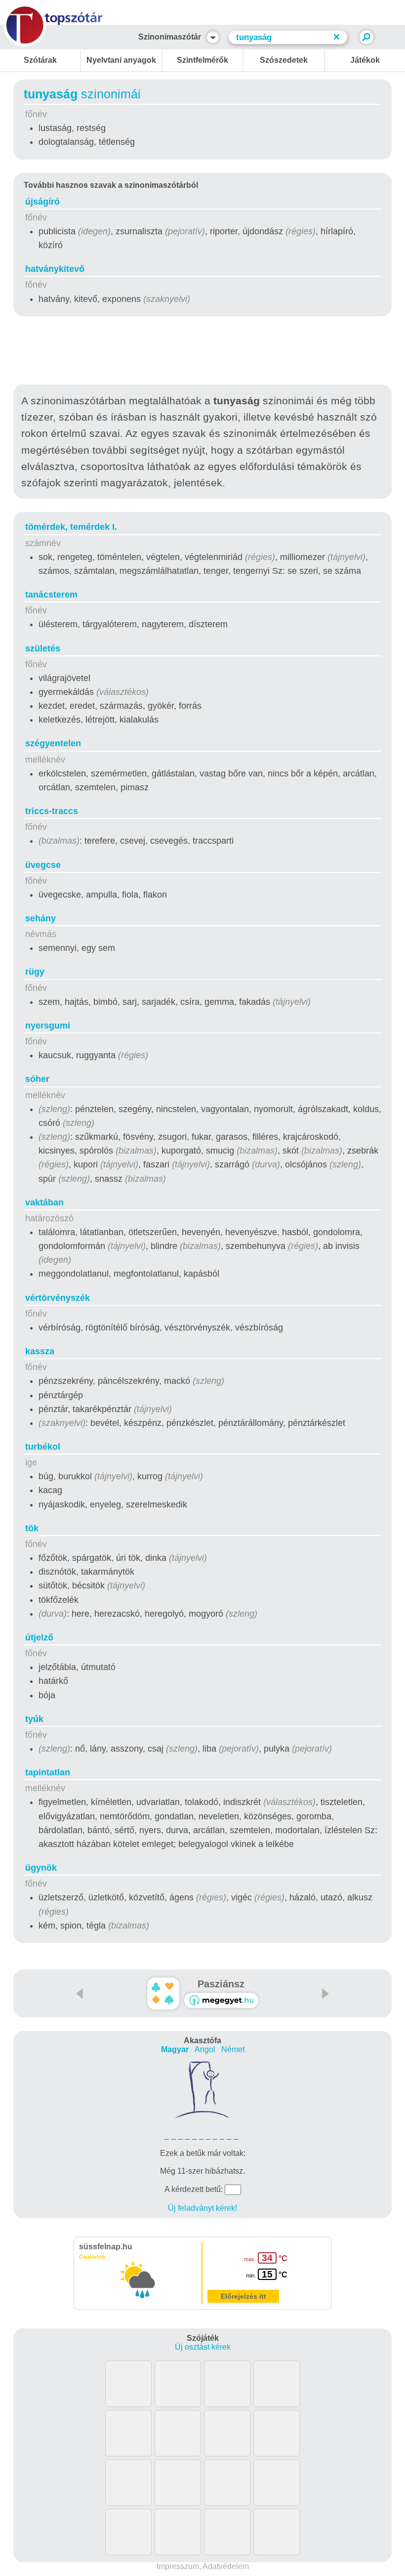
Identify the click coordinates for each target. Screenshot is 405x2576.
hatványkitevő (55, 269)
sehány (40, 918)
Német (233, 2049)
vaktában (44, 1202)
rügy (35, 972)
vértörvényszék (58, 1298)
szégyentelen (53, 743)
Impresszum (178, 2566)
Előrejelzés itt (243, 2296)
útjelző (39, 1637)
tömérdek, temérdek (71, 527)
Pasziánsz (221, 1984)
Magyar (175, 2049)
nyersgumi (48, 1026)
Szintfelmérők (202, 60)
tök (32, 1528)
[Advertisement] (202, 352)
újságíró (42, 202)
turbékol (43, 1447)
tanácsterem (51, 595)
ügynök (41, 1868)
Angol (205, 2049)
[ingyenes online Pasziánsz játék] (163, 1994)
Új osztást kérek (203, 2347)
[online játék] (221, 2000)
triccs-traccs (52, 811)
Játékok (365, 60)
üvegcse (43, 865)
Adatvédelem (226, 2566)
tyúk (34, 1719)
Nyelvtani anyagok (121, 60)
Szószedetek (284, 60)
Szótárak (40, 60)
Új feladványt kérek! (202, 2208)
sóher (37, 1079)
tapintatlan (48, 1772)
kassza (40, 1351)
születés (43, 648)
